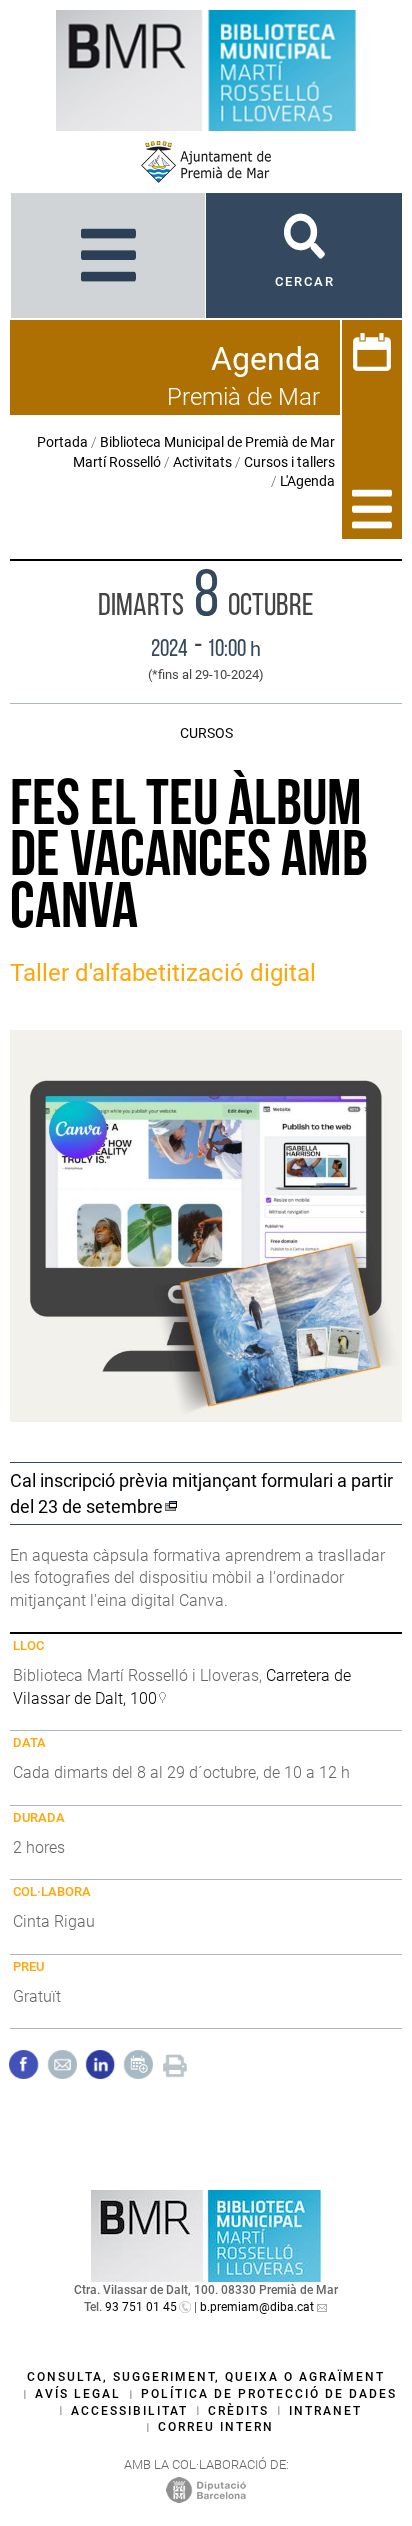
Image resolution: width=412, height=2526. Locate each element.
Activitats (202, 462)
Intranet (325, 2411)
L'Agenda (307, 481)
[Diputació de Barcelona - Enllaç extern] (206, 2490)
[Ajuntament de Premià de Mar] (206, 162)
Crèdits (238, 2411)
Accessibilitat (129, 2411)
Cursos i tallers (289, 462)
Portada (62, 442)
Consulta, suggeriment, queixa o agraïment (206, 2377)
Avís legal (78, 2394)
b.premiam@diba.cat (257, 2307)
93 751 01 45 (141, 2307)
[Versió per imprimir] (175, 2063)
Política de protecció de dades (269, 2394)
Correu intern (216, 2427)
